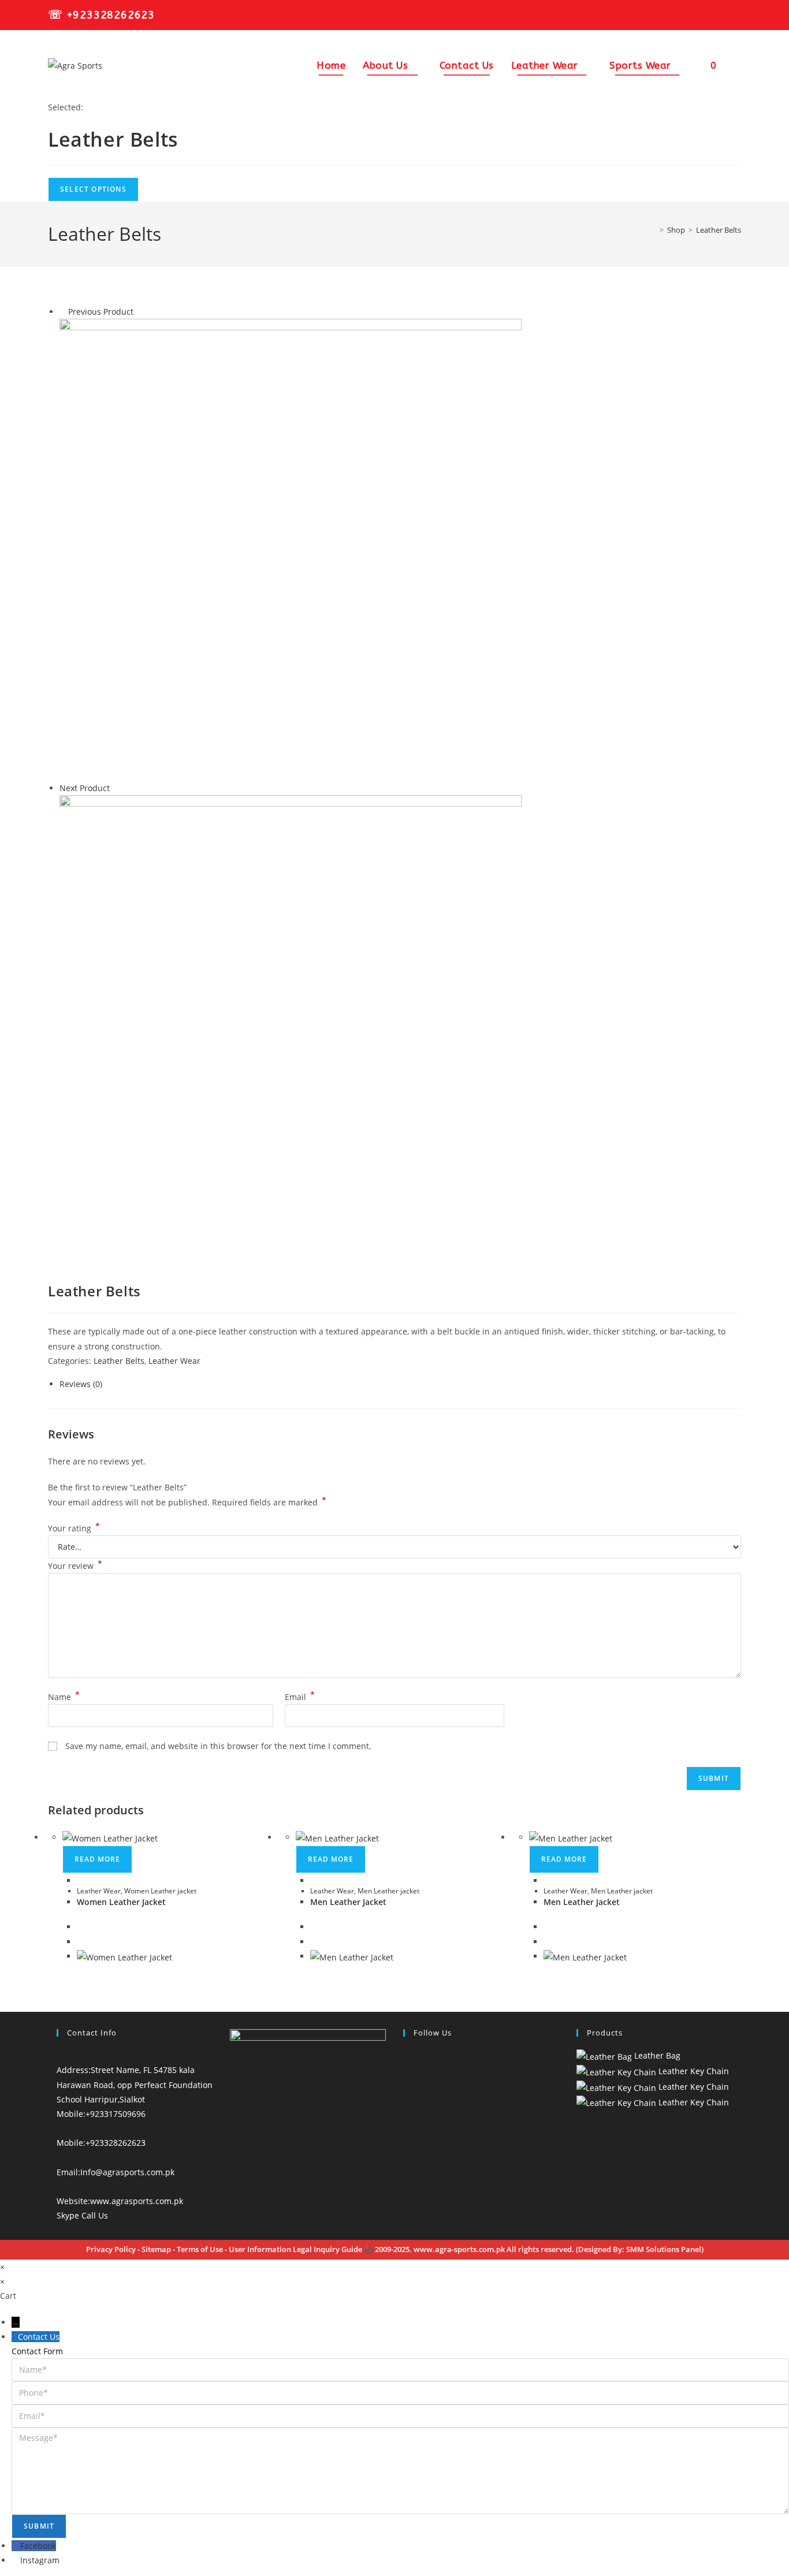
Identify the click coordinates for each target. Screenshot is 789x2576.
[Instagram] (406, 2070)
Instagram (40, 2560)
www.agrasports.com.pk (137, 2201)
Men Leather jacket (388, 1891)
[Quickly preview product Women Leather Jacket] (80, 1880)
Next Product (85, 788)
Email (300, 1697)
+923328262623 (111, 15)
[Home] (653, 230)
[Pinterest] (406, 2099)
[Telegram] (406, 2143)
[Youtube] (406, 2128)
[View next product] (115, 788)
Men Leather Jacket (348, 1902)
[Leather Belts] (291, 1025)
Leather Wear (174, 1361)
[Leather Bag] (291, 549)
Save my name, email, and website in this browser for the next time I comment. (218, 1746)
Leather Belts (719, 230)
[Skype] (406, 2114)
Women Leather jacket (160, 1891)
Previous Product (101, 312)
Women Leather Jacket (121, 1902)
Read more (97, 1859)
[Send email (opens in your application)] (735, 16)
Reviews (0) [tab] (81, 1384)
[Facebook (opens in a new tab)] (704, 16)
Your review (75, 1566)
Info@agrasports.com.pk (127, 2172)
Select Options (93, 189)
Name (64, 1697)
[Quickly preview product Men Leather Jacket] (313, 1880)
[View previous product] (63, 312)
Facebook (38, 2546)
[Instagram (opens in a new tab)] (720, 16)
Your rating (74, 1528)
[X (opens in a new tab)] (688, 16)
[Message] (400, 2470)
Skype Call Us (82, 2215)
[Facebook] (406, 2055)
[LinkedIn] (406, 2085)
